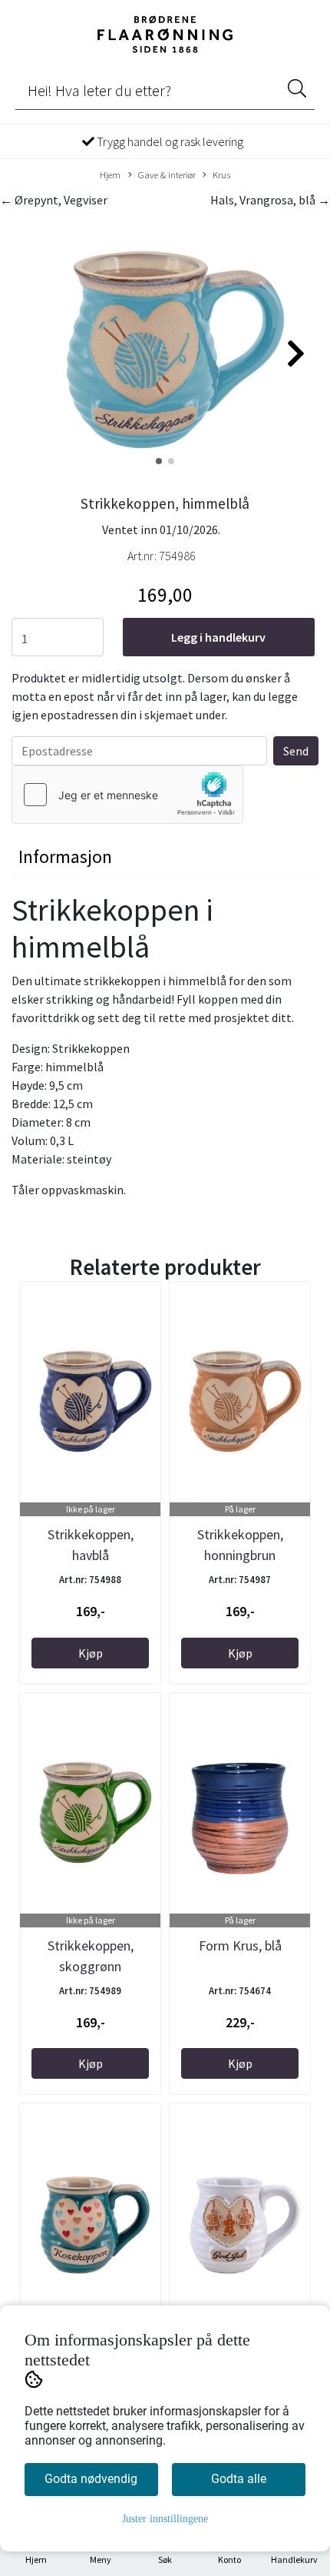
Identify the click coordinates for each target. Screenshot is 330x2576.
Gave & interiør (167, 174)
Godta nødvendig (91, 2479)
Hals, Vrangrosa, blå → (270, 200)
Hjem (110, 174)
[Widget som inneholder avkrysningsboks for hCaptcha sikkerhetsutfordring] (127, 795)
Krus (221, 174)
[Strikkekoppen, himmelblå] (165, 347)
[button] (159, 461)
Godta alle (239, 2479)
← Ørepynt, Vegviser (54, 200)
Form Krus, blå (240, 1945)
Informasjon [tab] (65, 856)
